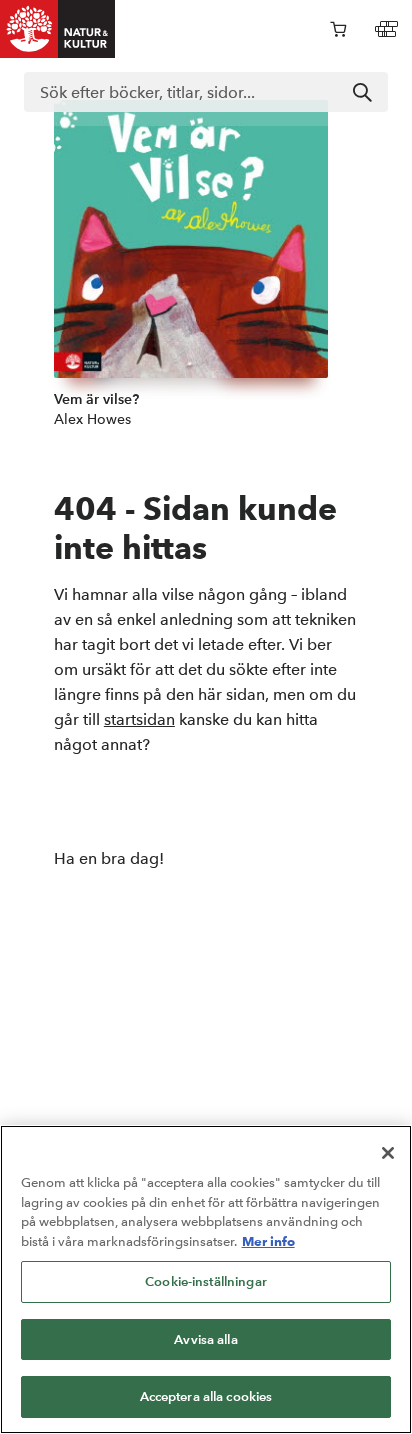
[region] (206, 1279)
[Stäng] (388, 1153)
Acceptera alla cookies (206, 1396)
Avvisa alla (205, 1339)
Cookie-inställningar (206, 1281)
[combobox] (206, 92)
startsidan (139, 719)
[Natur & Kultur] (58, 29)
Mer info (268, 1241)
